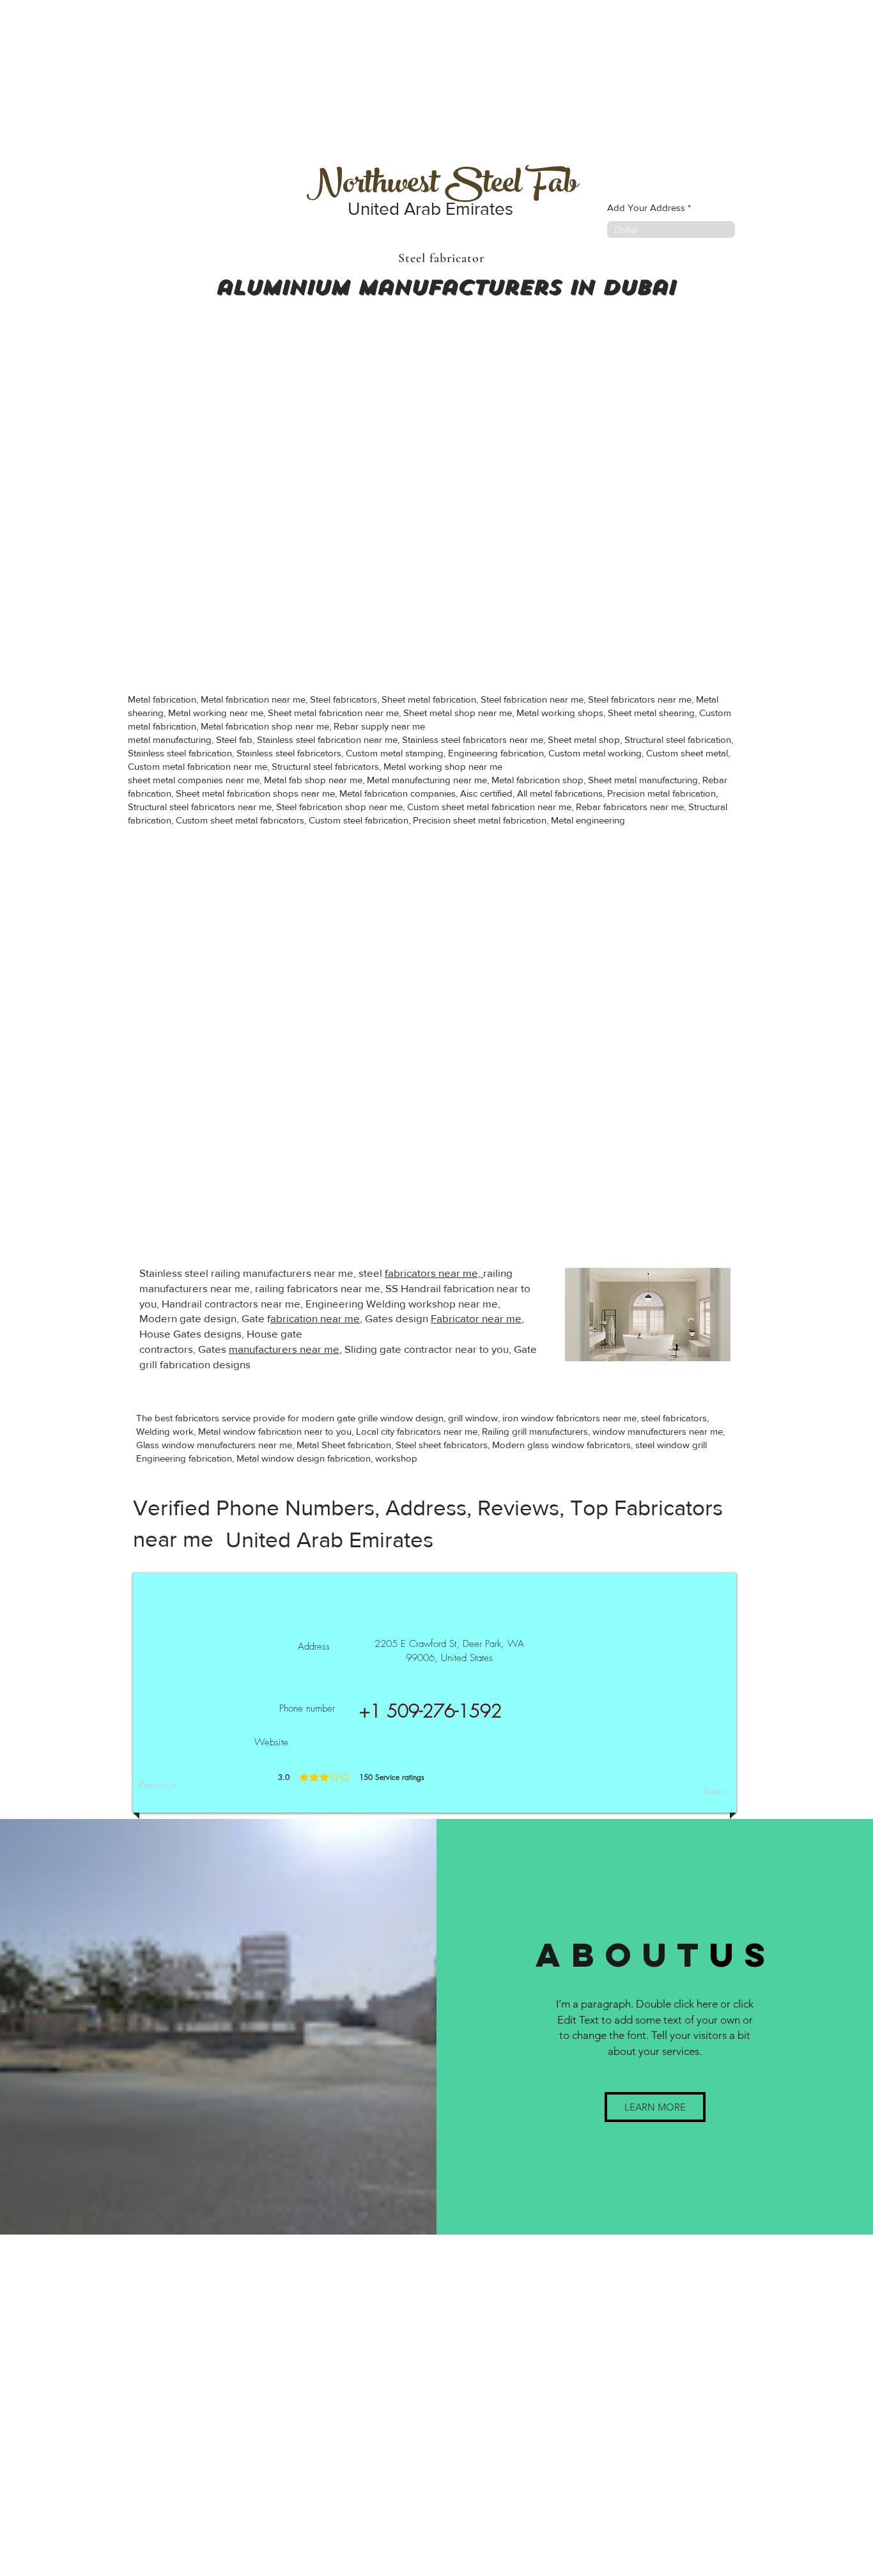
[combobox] (671, 230)
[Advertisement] (96, 80)
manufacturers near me (284, 1349)
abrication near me (315, 1318)
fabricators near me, (434, 1273)
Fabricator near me (476, 1318)
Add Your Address (646, 207)
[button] (655, 2107)
